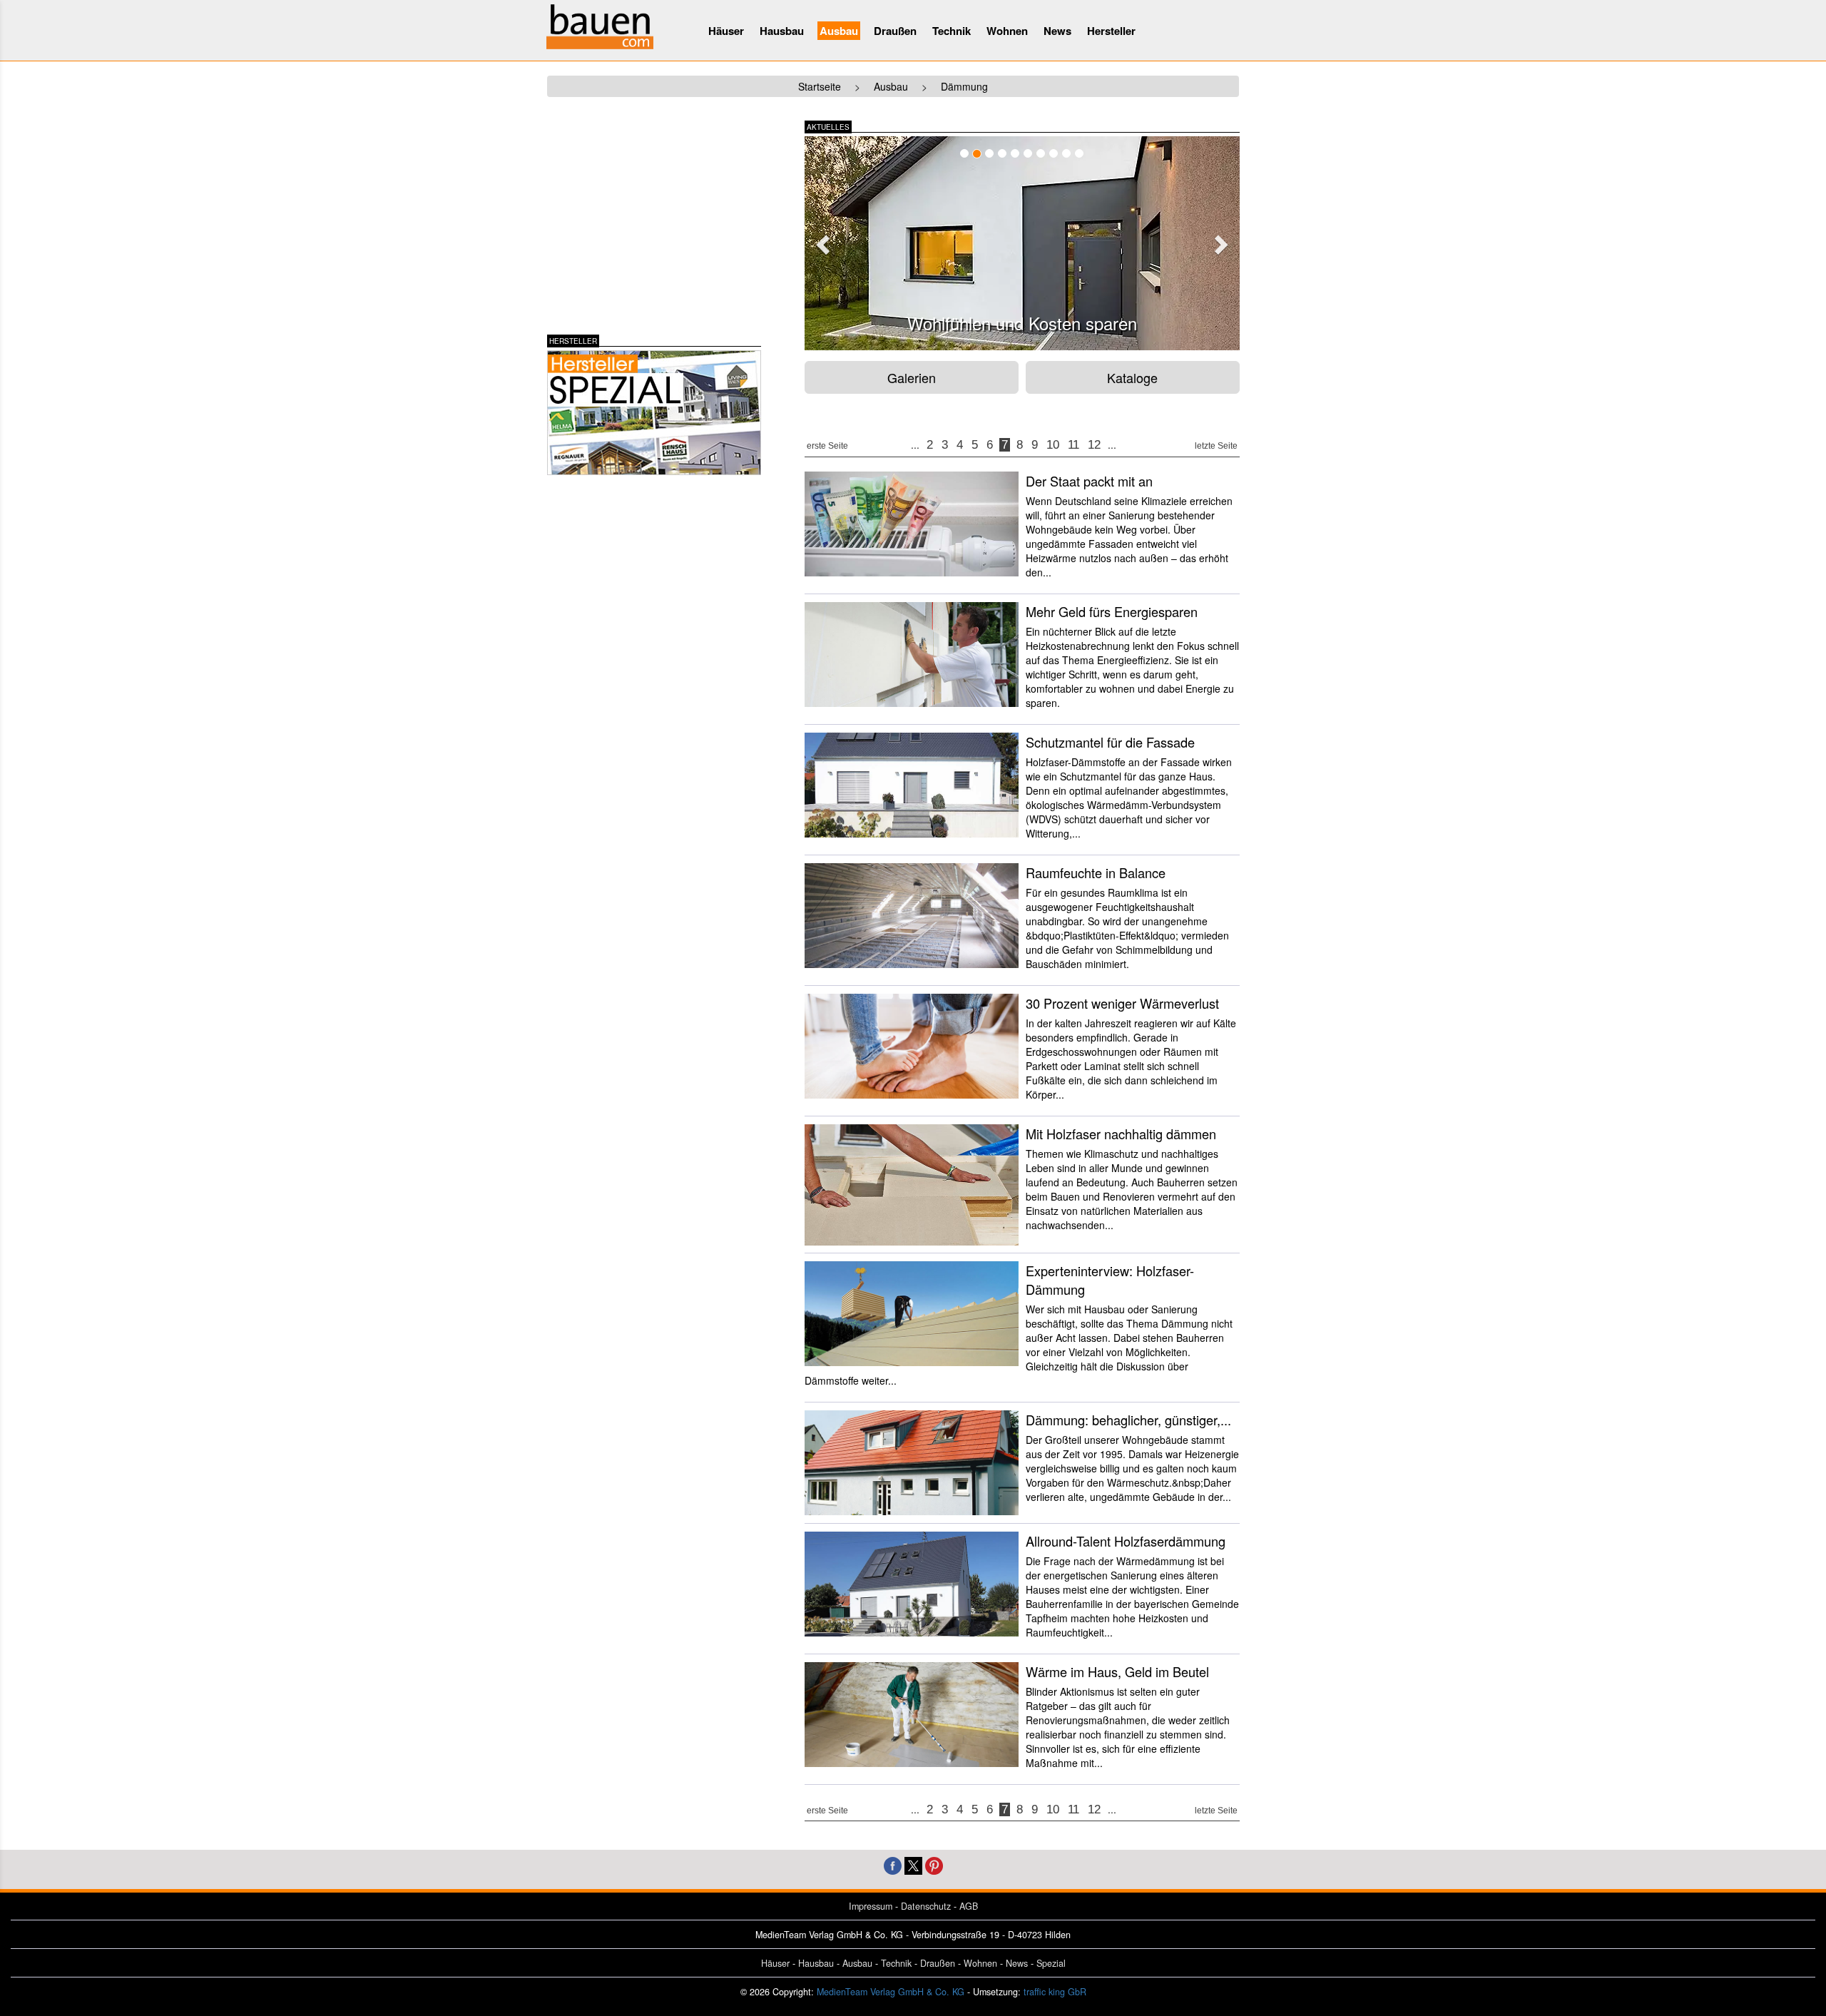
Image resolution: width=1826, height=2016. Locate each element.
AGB (969, 1906)
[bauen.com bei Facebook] (893, 1864)
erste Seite (827, 446)
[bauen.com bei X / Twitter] (913, 1864)
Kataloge (1132, 377)
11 (1073, 445)
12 (1094, 445)
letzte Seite (1216, 446)
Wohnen (1007, 31)
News (1057, 31)
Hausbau (782, 31)
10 (1053, 445)
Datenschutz (926, 1906)
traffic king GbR (1055, 1992)
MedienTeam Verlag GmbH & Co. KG (891, 1992)
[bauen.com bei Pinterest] (934, 1864)
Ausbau (839, 31)
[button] (821, 240)
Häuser (726, 31)
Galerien (912, 377)
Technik (952, 31)
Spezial (1051, 1963)
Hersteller (1111, 31)
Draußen (895, 31)
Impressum (871, 1906)
